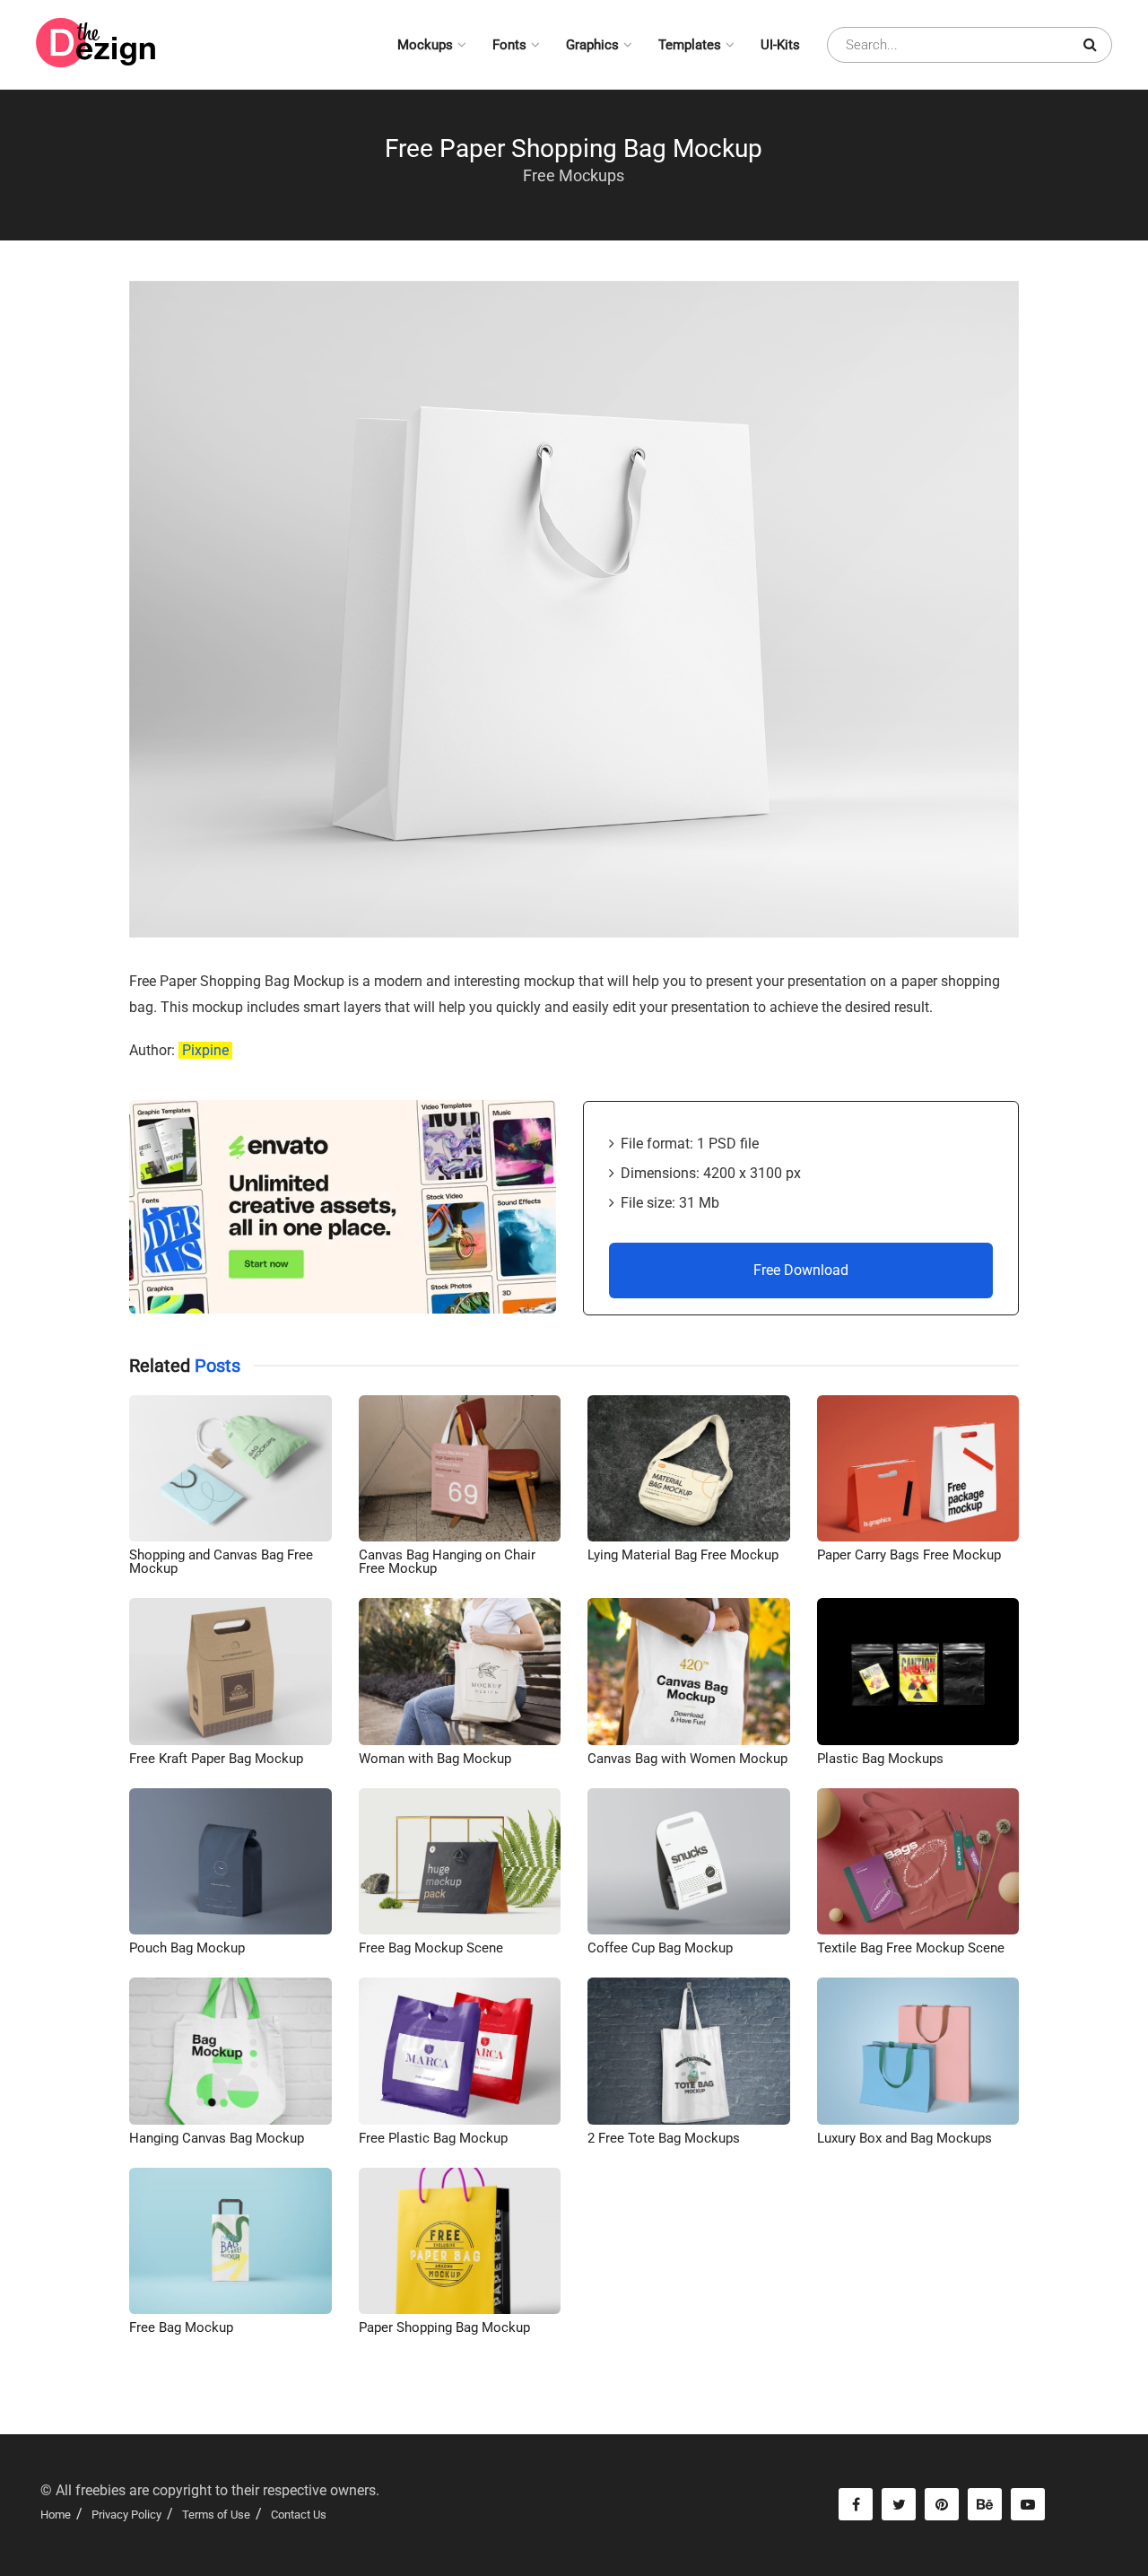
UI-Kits (780, 45)
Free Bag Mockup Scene (431, 1948)
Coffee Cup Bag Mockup (660, 1948)
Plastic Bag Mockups (880, 1759)
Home (56, 2515)
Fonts (509, 45)
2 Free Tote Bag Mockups (664, 2138)
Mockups (425, 45)
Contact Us (299, 2515)
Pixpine (205, 1050)
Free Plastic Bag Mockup (433, 2138)
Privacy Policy (126, 2515)
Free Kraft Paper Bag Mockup (216, 1759)
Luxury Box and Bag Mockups (904, 2138)
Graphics (592, 45)
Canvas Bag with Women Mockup (687, 1759)
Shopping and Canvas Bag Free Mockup (221, 1562)
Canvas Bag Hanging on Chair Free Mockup (447, 1562)
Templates (690, 45)
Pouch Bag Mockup (187, 1948)
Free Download (801, 1270)
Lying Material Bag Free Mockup (683, 1555)
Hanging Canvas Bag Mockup (217, 2138)
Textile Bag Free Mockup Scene (911, 1948)
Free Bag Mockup (181, 2327)
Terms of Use (216, 2515)
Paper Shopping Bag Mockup (444, 2327)
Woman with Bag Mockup (435, 1759)
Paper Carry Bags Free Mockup (909, 1555)
